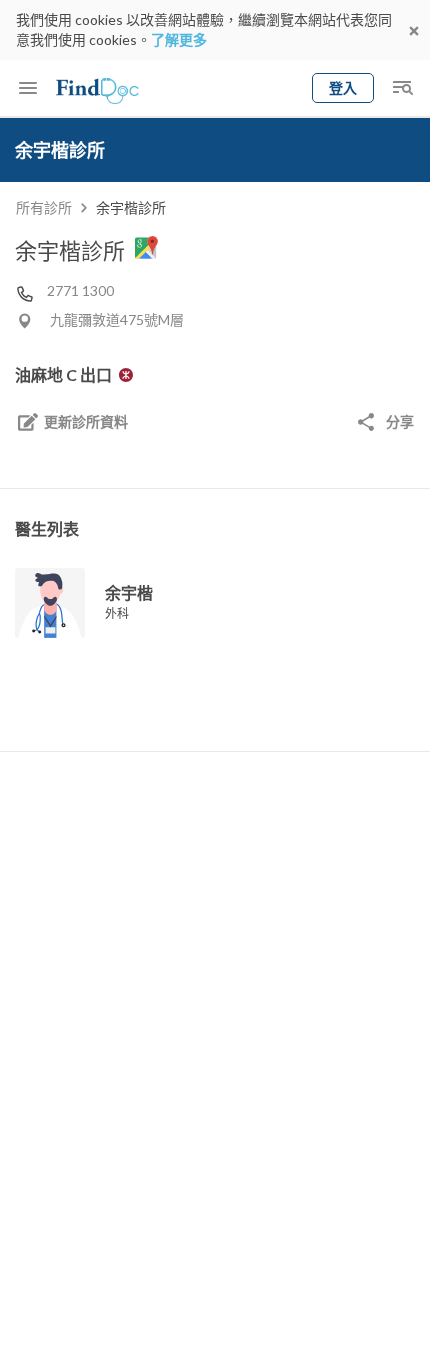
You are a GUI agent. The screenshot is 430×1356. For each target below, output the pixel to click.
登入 (343, 87)
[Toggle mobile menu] (28, 88)
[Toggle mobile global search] (402, 88)
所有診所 (44, 207)
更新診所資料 (86, 421)
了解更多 (179, 39)
